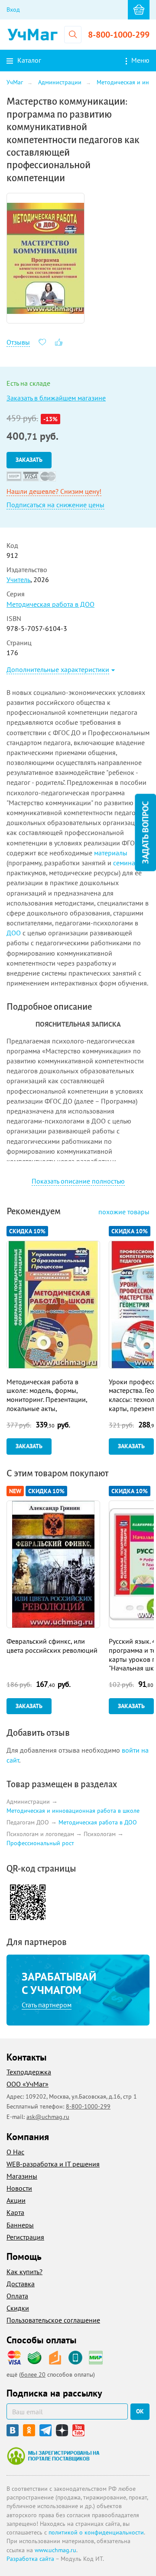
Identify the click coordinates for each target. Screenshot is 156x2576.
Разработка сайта (30, 2559)
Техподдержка (29, 2072)
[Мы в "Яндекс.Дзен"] (62, 2430)
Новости (19, 2188)
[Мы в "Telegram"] (45, 2430)
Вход (13, 10)
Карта (15, 2212)
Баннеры (20, 2225)
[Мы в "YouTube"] (78, 2430)
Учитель (18, 579)
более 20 (33, 2374)
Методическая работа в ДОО (50, 604)
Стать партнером (47, 2005)
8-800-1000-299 (119, 35)
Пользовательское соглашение (53, 2320)
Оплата (17, 2296)
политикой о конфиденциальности (96, 2532)
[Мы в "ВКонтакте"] (13, 2430)
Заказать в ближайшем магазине (56, 398)
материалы (111, 853)
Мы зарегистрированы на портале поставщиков (53, 2456)
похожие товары (124, 1212)
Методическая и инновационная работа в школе (73, 1811)
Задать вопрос (145, 833)
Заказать (29, 460)
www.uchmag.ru (55, 2550)
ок (140, 2411)
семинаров (130, 863)
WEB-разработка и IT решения (53, 2164)
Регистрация (25, 2237)
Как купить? (24, 2272)
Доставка (21, 2284)
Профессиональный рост (40, 1843)
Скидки (18, 2308)
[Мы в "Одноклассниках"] (29, 2430)
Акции (16, 2200)
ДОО (14, 933)
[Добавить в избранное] (42, 341)
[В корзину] (139, 10)
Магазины (22, 2176)
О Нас (15, 2152)
